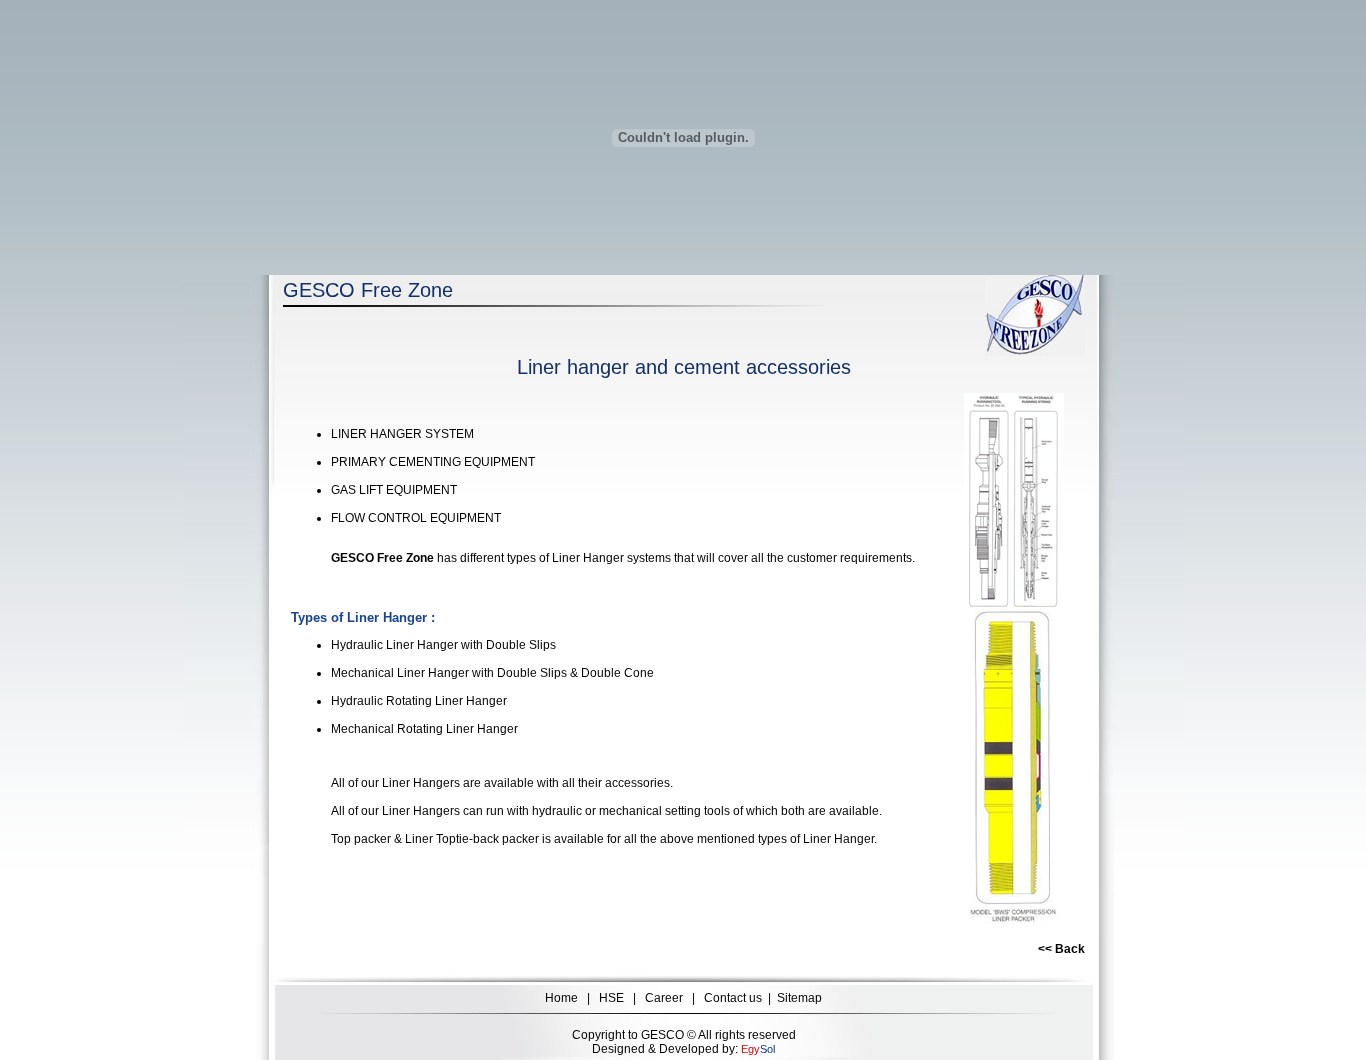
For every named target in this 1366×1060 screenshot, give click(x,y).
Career (664, 998)
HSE (611, 998)
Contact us (733, 998)
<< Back (1061, 949)
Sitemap (799, 998)
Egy (750, 1049)
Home (561, 998)
